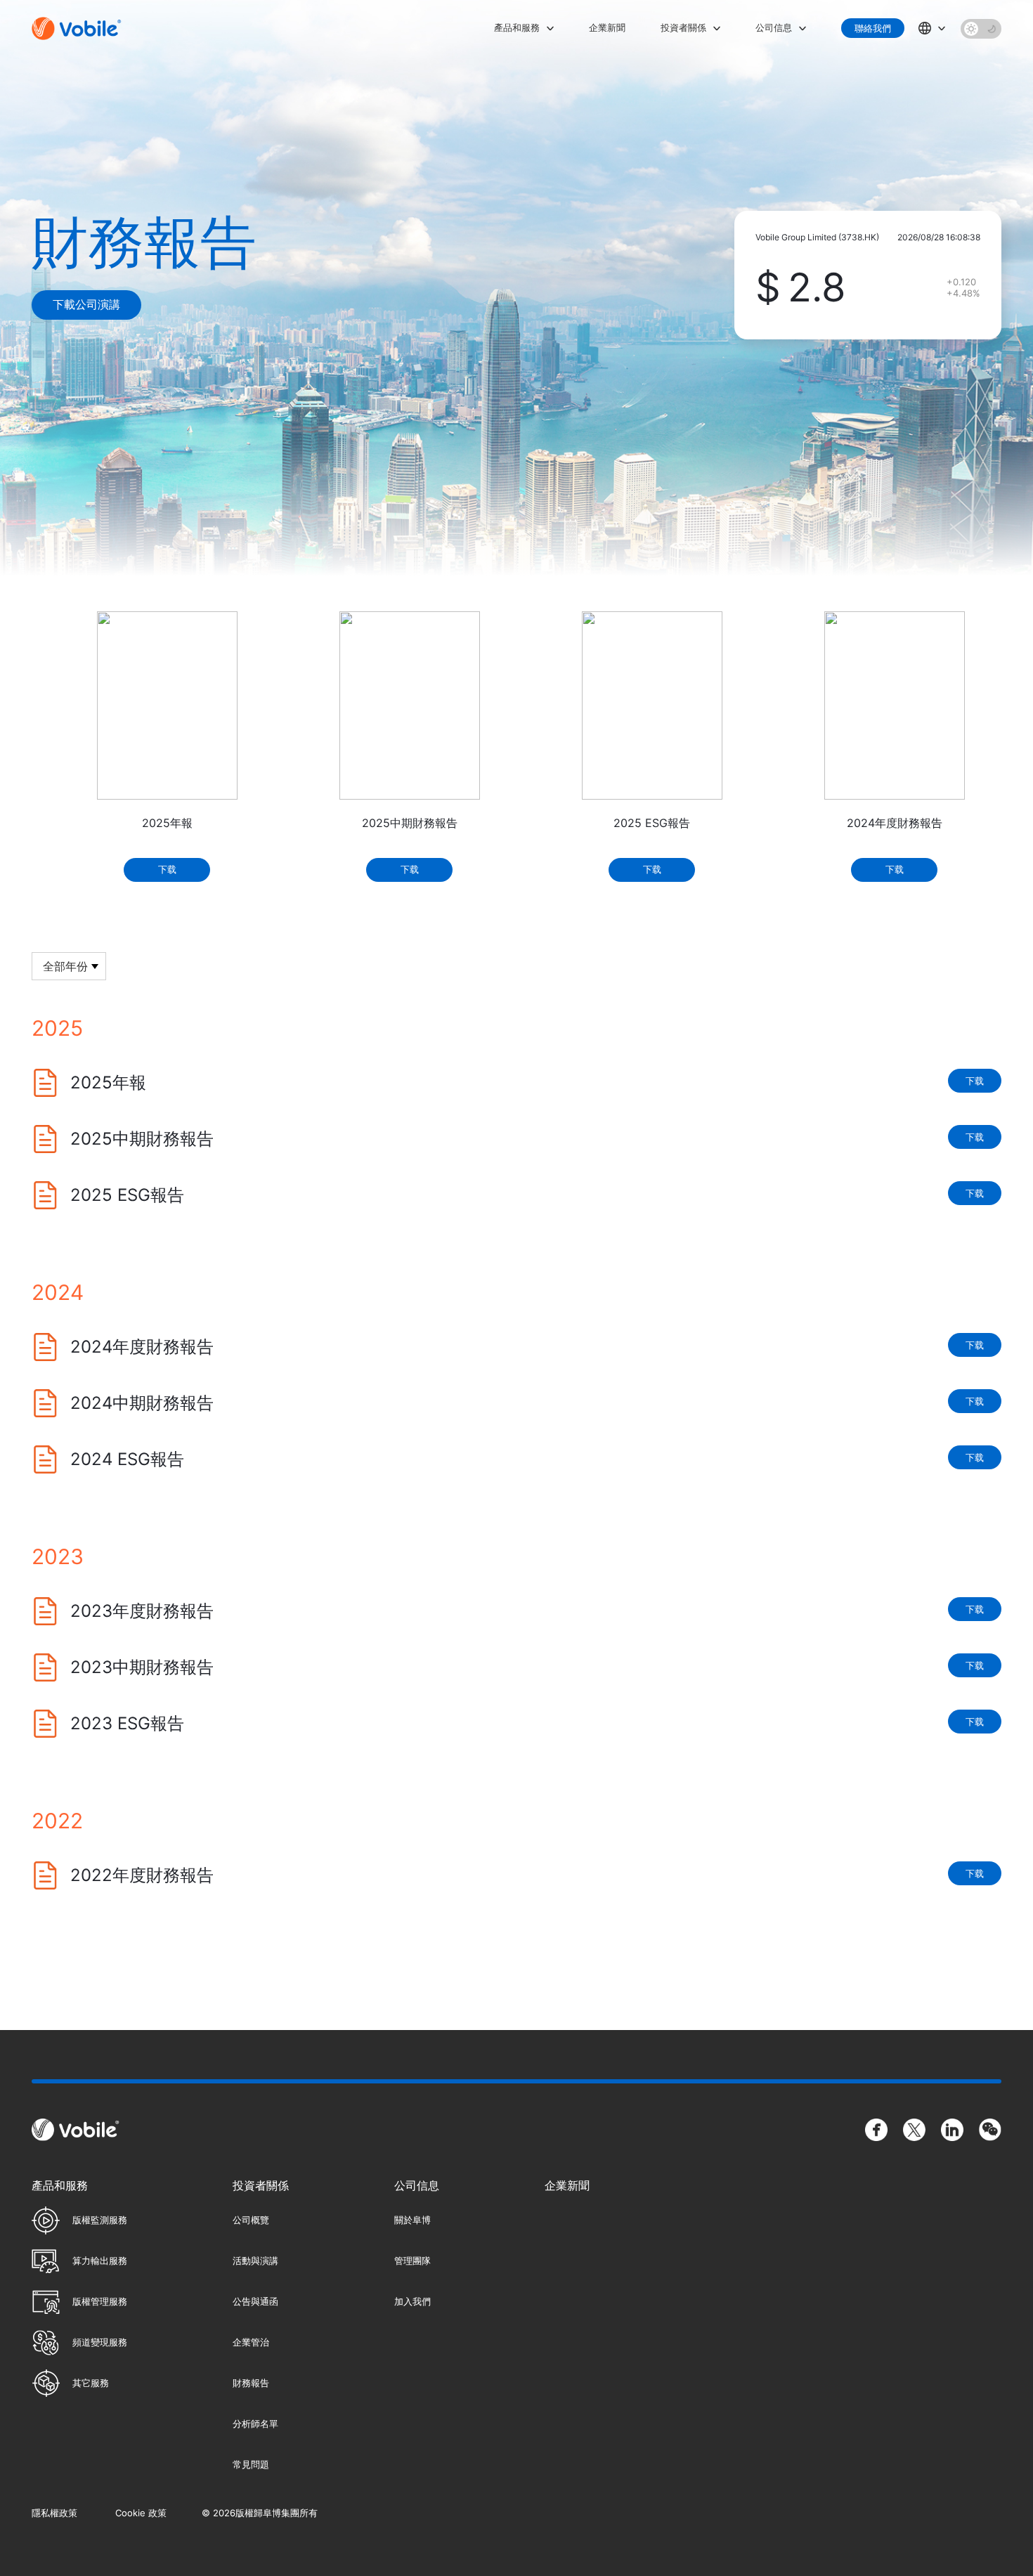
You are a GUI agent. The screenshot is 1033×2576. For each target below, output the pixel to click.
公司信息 (774, 27)
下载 (167, 869)
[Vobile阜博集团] (77, 28)
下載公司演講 (86, 304)
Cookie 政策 (141, 2513)
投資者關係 (683, 27)
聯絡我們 (873, 28)
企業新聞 (607, 27)
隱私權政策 (54, 2513)
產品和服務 (517, 27)
